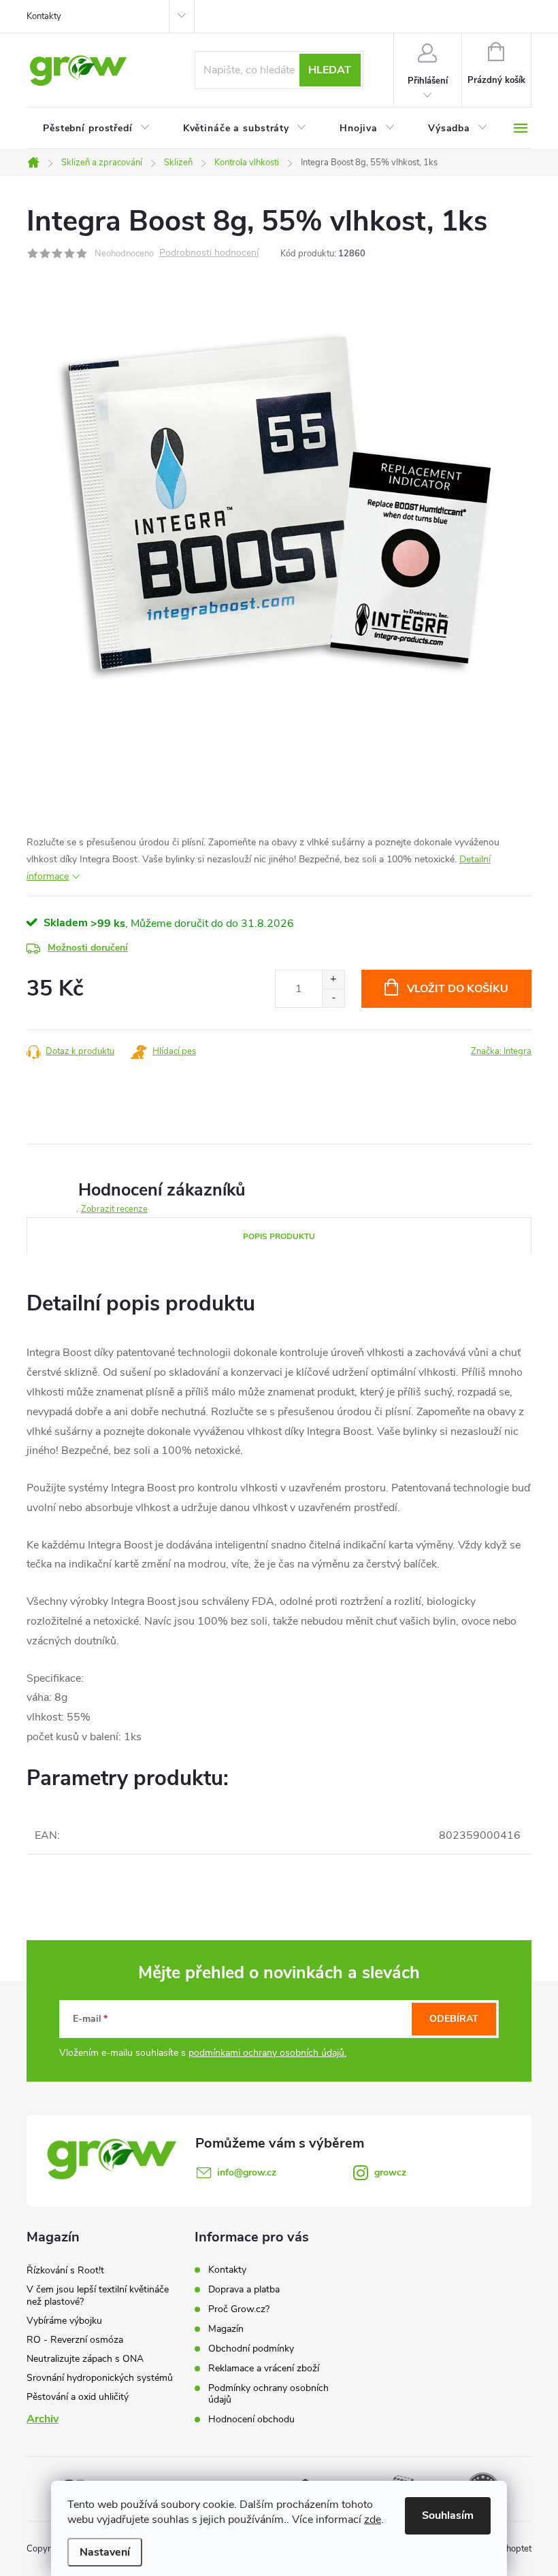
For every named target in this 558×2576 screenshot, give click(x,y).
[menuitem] (97, 129)
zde (373, 2520)
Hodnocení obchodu (251, 2419)
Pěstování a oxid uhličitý (78, 2397)
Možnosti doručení (88, 948)
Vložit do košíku (458, 989)
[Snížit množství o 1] (333, 998)
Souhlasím (448, 2515)
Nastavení (105, 2552)
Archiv (43, 2419)
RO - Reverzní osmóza (75, 2340)
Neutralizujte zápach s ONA (85, 2359)
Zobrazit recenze (114, 1209)
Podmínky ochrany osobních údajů (268, 2394)
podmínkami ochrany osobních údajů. (267, 2053)
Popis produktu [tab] (279, 1236)
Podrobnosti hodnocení (209, 253)
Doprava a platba (244, 2289)
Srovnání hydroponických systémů (100, 2378)
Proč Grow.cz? (239, 2309)
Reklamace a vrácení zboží (264, 2368)
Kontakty (44, 16)
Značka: (501, 1051)
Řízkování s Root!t (65, 2270)
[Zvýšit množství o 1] (333, 980)
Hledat (330, 70)
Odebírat (454, 2019)
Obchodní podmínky (251, 2349)
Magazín (226, 2329)
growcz (390, 2172)
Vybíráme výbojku (64, 2321)
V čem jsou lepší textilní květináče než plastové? (98, 2295)
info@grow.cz (247, 2172)
